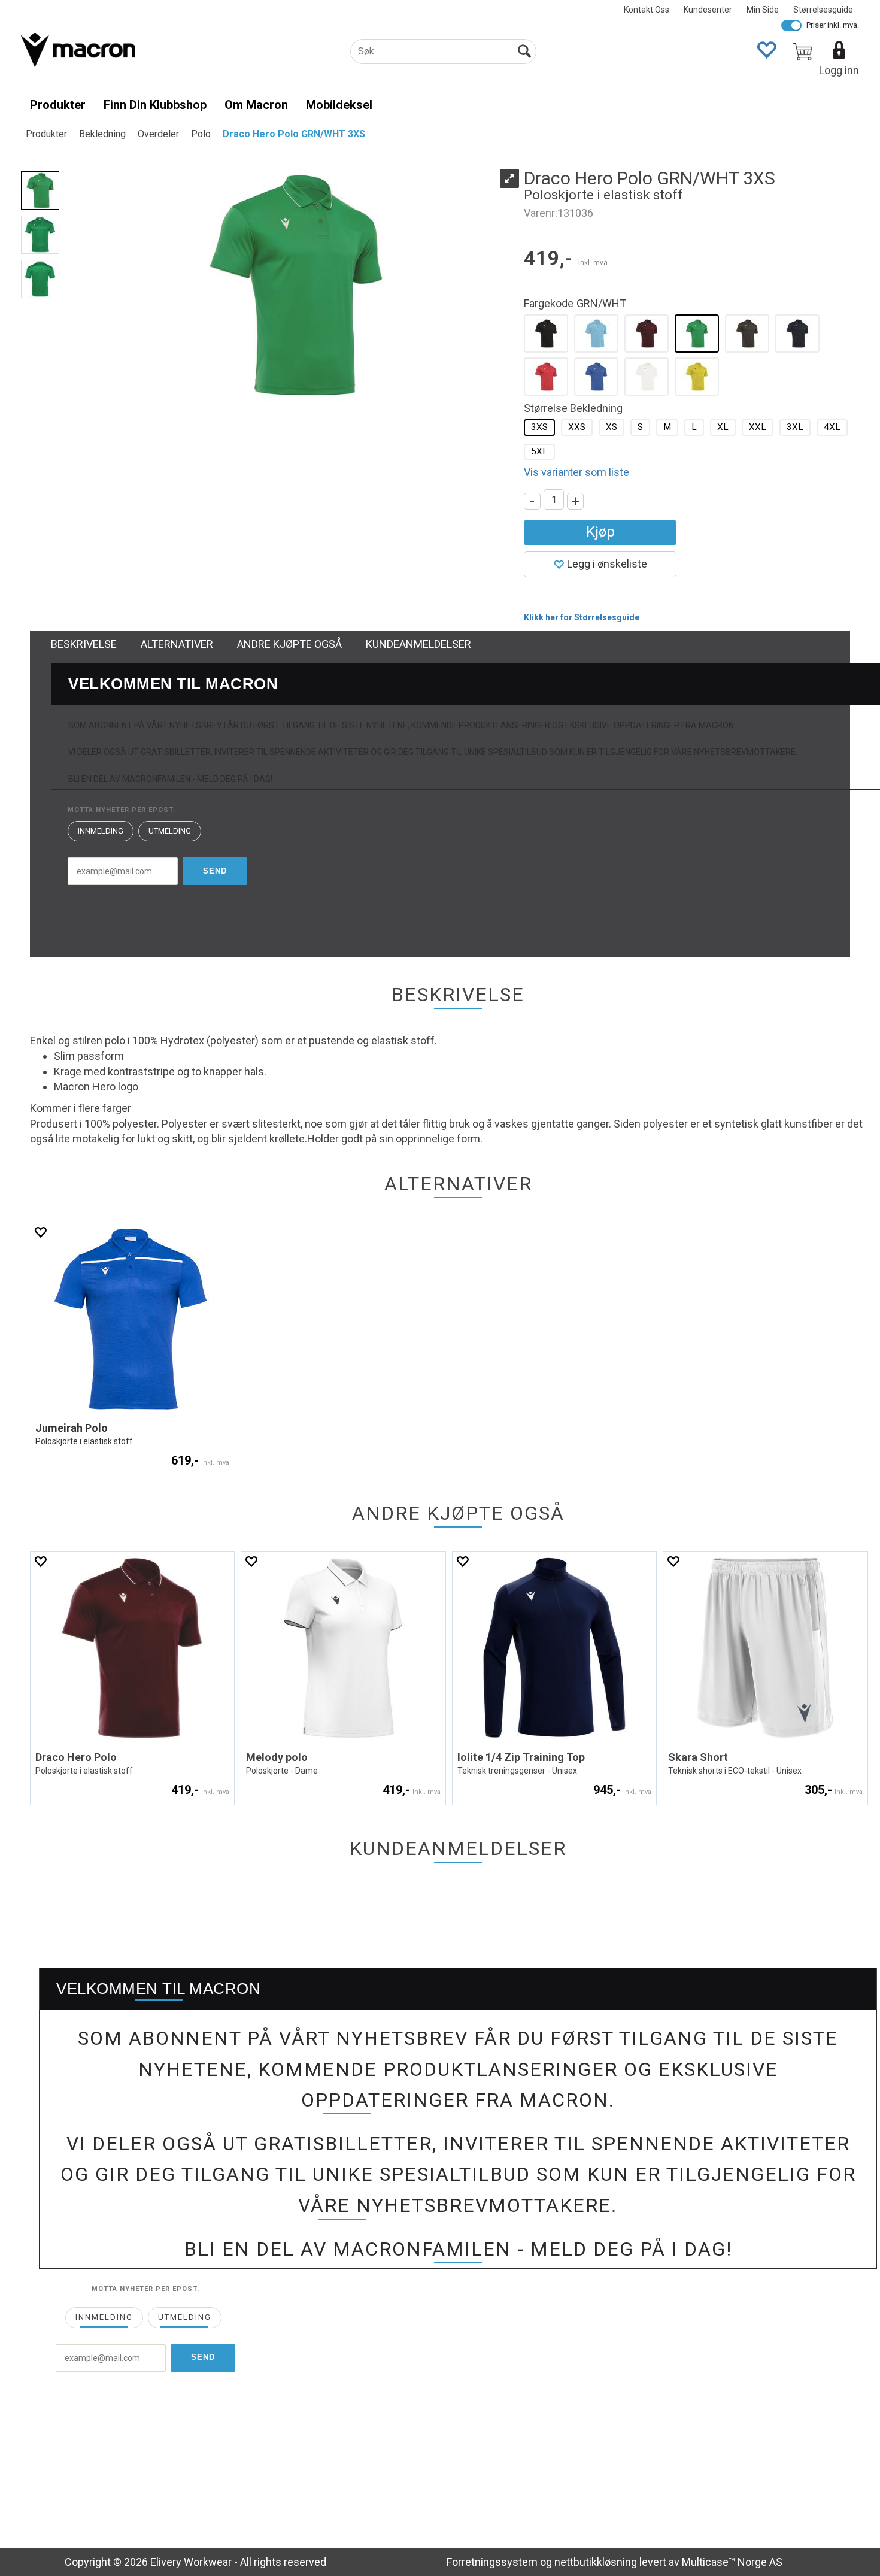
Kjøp (600, 532)
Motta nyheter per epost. (122, 810)
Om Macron (256, 105)
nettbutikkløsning (596, 2562)
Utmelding (170, 831)
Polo (201, 134)
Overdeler (158, 134)
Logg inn (839, 70)
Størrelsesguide (823, 10)
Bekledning (102, 134)
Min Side (763, 10)
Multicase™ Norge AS (732, 2562)
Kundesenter (708, 10)
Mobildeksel (339, 105)
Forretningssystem (492, 2562)
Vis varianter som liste (576, 472)
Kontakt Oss (647, 10)
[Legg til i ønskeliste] (40, 1232)
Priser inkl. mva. (833, 25)
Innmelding (101, 831)
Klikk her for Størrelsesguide (582, 617)
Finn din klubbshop (155, 105)
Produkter (58, 105)
